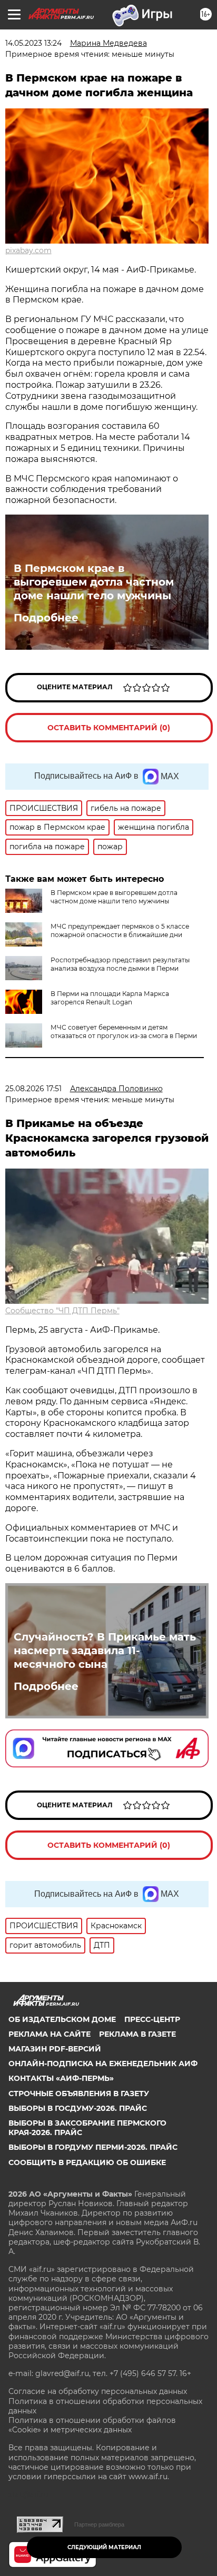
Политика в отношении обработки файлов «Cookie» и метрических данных (92, 2425)
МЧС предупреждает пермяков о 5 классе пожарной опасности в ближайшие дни (120, 930)
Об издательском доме (62, 2019)
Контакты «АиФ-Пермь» (61, 2078)
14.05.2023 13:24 (33, 43)
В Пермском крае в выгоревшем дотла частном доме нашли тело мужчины (94, 582)
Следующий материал (104, 2547)
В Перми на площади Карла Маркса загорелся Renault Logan (110, 998)
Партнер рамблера (99, 2524)
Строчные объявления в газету (79, 2094)
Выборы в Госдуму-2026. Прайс (78, 2108)
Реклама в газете (137, 2034)
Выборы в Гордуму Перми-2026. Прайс (93, 2147)
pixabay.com (28, 250)
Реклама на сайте (50, 2034)
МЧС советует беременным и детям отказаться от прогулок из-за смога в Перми (124, 1032)
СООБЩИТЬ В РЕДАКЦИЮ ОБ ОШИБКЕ (87, 2162)
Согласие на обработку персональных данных (98, 2391)
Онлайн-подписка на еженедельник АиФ (103, 2064)
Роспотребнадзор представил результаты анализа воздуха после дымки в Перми (120, 964)
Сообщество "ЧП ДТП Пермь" (62, 1311)
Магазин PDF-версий (55, 2049)
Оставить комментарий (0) (109, 728)
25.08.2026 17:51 (33, 1089)
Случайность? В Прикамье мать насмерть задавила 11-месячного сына (105, 1651)
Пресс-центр (152, 2019)
